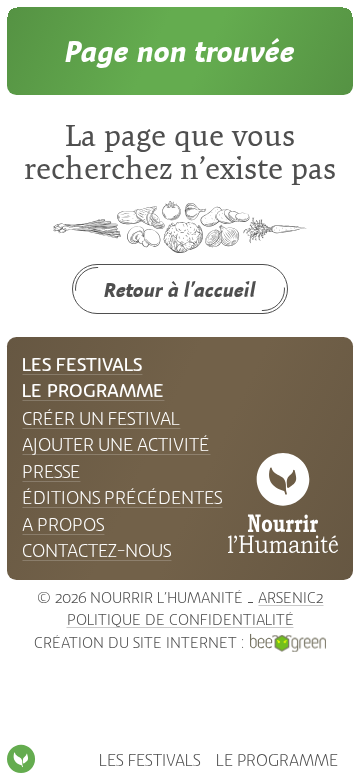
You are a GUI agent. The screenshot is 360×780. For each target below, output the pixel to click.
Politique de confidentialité (180, 620)
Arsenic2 (290, 598)
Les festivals (150, 760)
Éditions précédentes (122, 498)
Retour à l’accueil (180, 289)
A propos (63, 525)
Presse (51, 472)
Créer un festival (101, 419)
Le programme (277, 760)
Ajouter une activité (116, 445)
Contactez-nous (96, 551)
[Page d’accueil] (21, 759)
